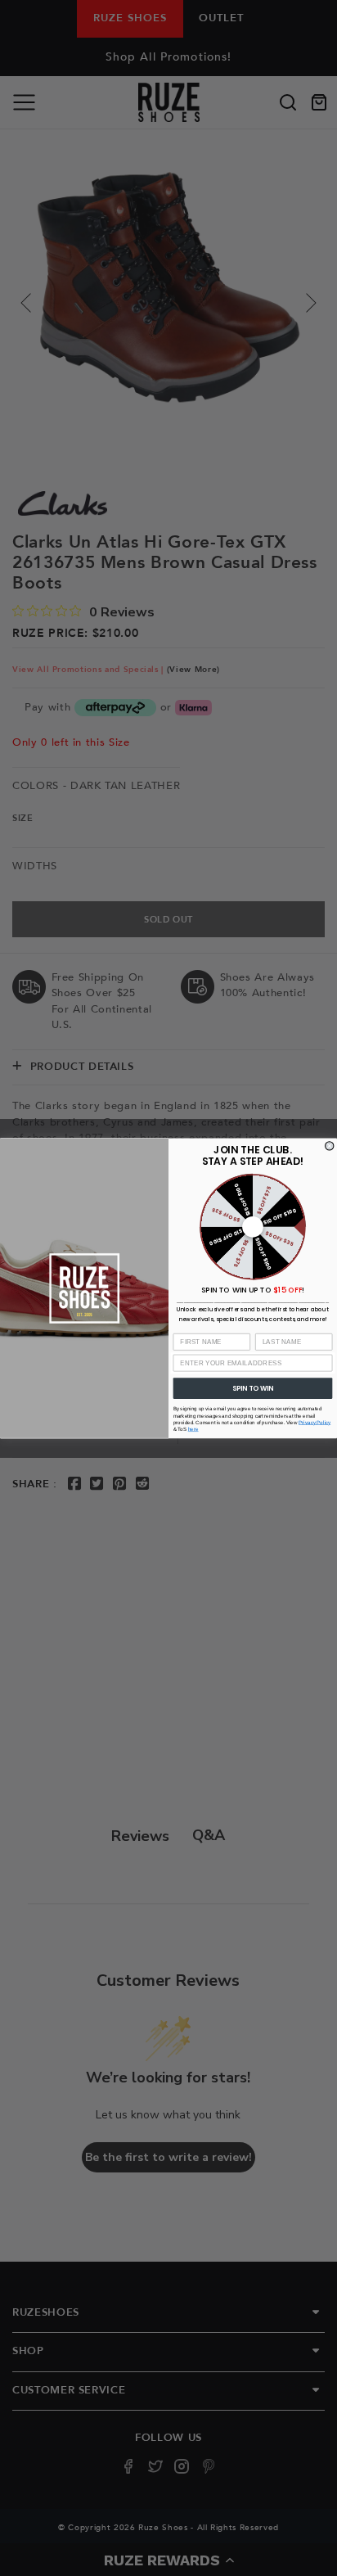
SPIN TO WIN (253, 1387)
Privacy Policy (315, 1422)
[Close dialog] (330, 1145)
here (193, 1429)
